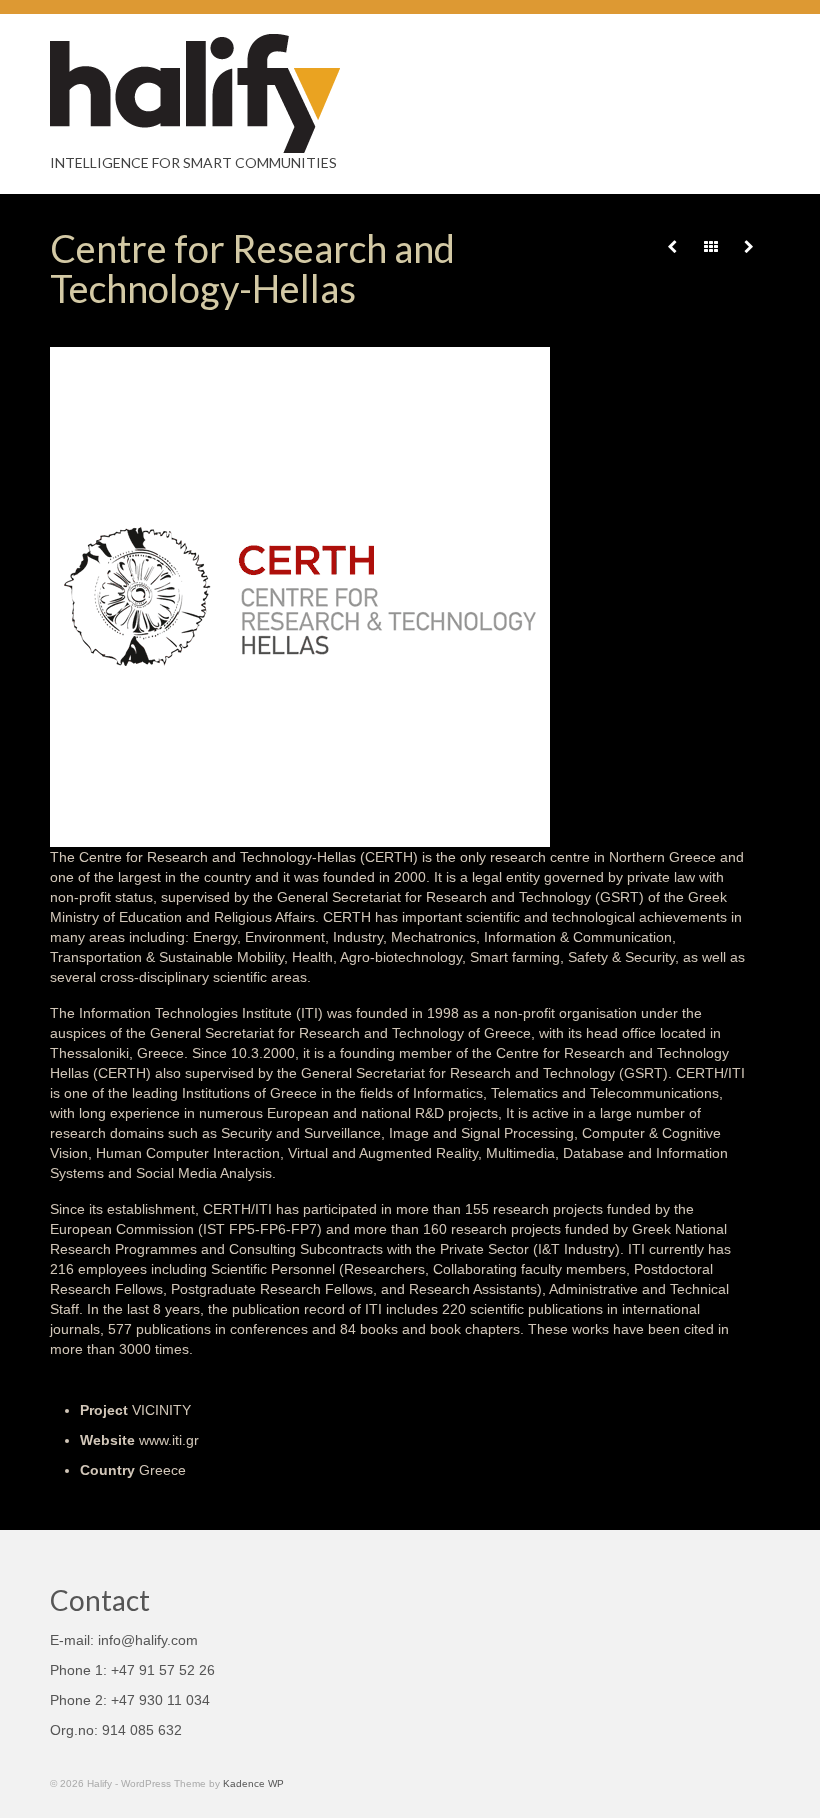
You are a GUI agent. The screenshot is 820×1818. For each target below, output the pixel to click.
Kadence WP (253, 1783)
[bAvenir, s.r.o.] (672, 247)
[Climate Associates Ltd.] (749, 247)
